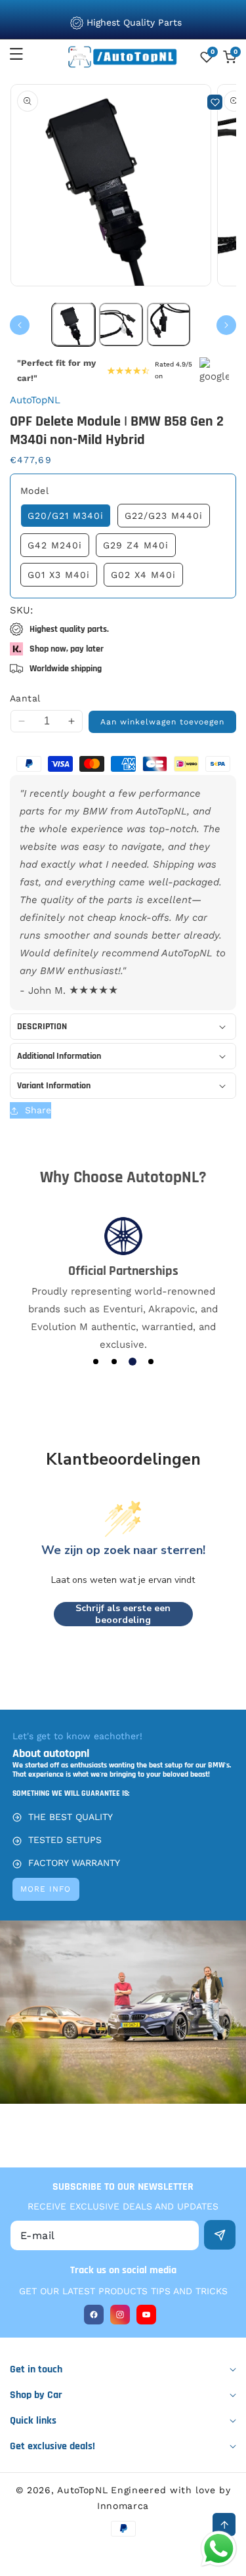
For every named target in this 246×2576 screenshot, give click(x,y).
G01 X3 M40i (59, 575)
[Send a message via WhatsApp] (219, 2549)
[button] (24, 54)
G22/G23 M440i (164, 516)
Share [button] (38, 1110)
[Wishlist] (215, 102)
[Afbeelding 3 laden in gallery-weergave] (169, 324)
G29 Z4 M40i (136, 545)
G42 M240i (55, 545)
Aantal (25, 698)
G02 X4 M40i (143, 575)
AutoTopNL (82, 2490)
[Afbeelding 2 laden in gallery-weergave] (121, 324)
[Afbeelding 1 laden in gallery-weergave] (73, 324)
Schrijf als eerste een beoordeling (123, 1614)
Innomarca (123, 2506)
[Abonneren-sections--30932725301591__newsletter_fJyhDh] (220, 2235)
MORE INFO (46, 1889)
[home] (123, 2561)
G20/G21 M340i (66, 516)
